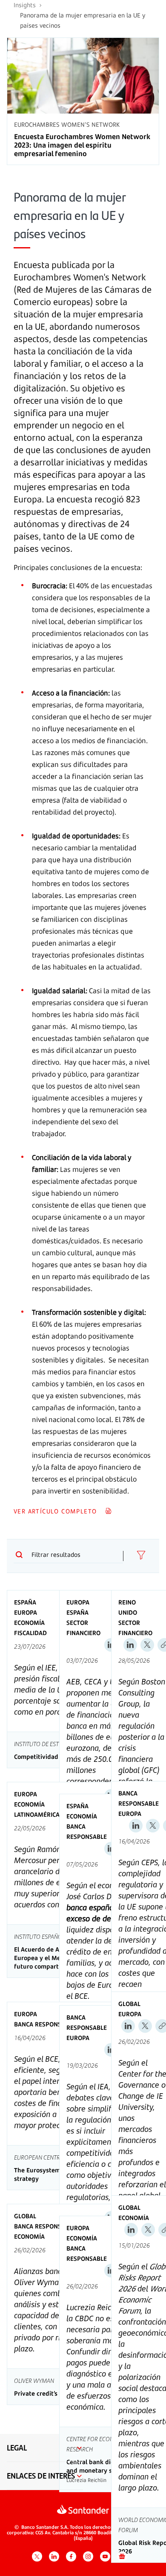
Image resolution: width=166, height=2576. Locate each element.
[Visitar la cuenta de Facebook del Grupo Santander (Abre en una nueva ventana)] (71, 2556)
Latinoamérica (37, 1814)
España (25, 1602)
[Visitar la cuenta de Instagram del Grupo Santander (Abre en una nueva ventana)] (88, 2556)
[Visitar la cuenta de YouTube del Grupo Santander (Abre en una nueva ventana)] (105, 2556)
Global (129, 2004)
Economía (29, 1623)
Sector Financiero (83, 1628)
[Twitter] (147, 1645)
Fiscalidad (30, 1633)
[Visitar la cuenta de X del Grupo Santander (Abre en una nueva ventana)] (37, 2556)
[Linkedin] (130, 1645)
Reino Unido (128, 1607)
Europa (26, 1612)
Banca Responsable (87, 1831)
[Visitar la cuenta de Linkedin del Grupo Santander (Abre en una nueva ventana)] (54, 2556)
